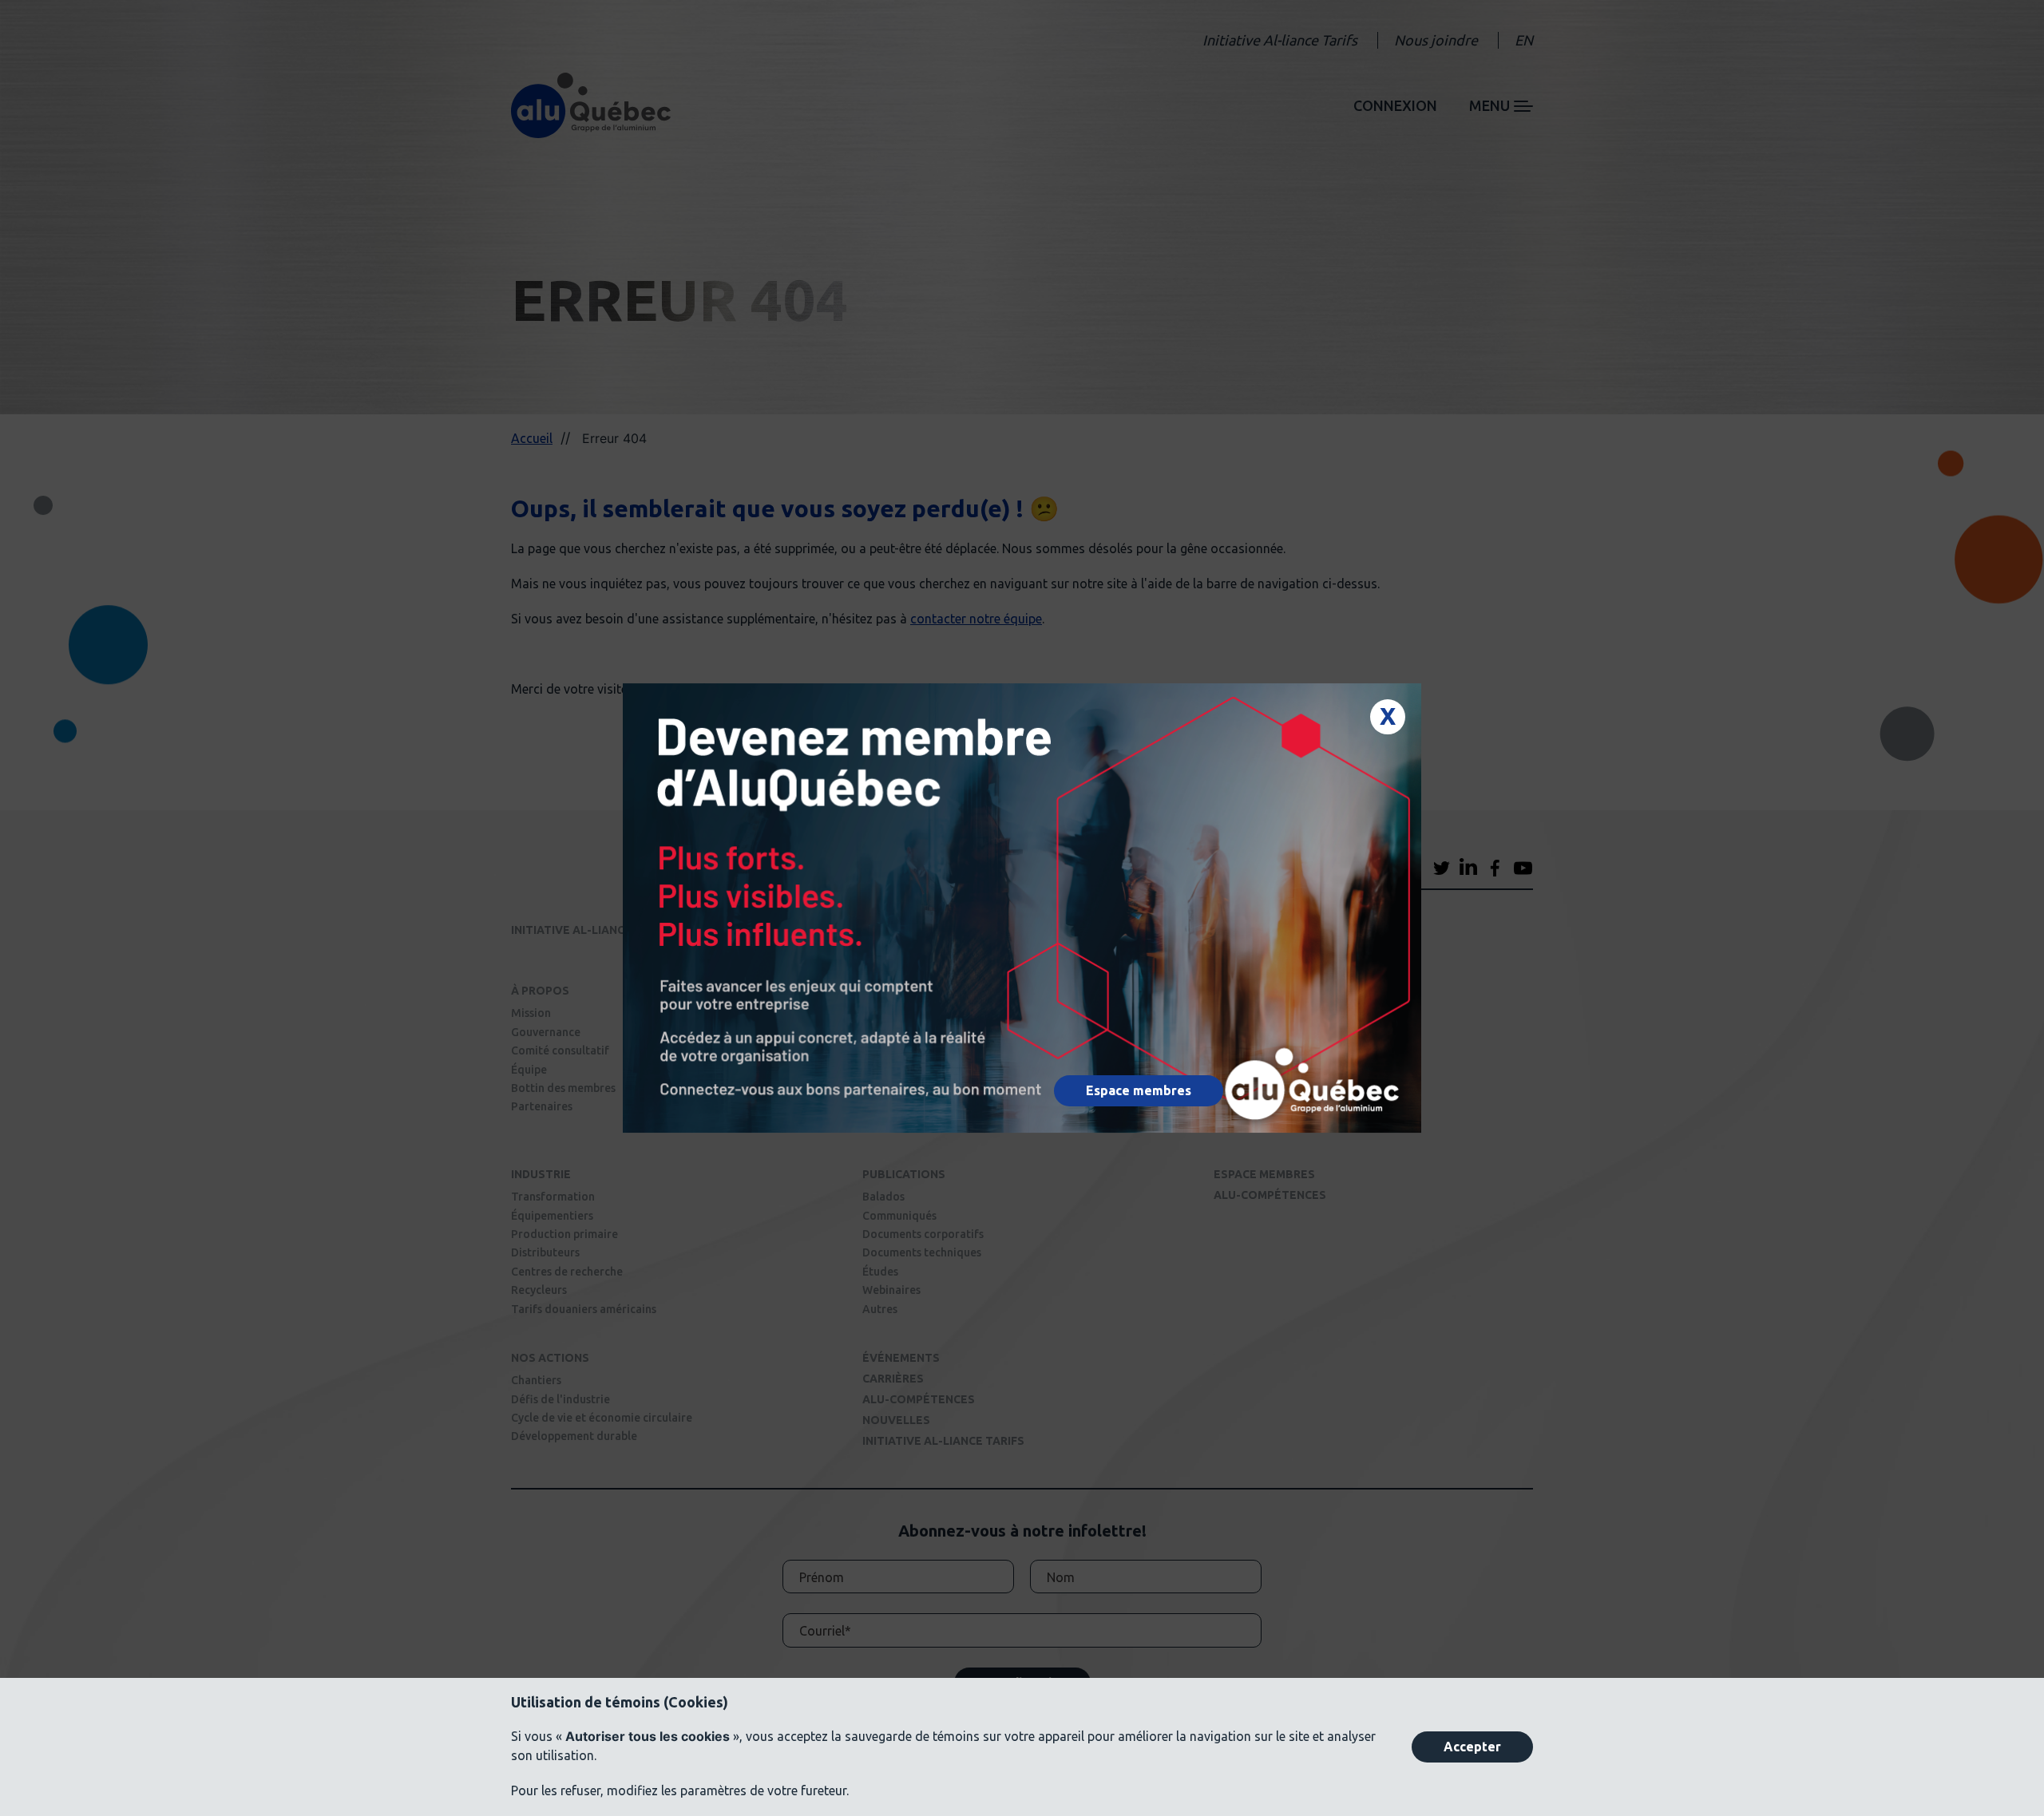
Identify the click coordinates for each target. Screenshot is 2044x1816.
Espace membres (1139, 1090)
